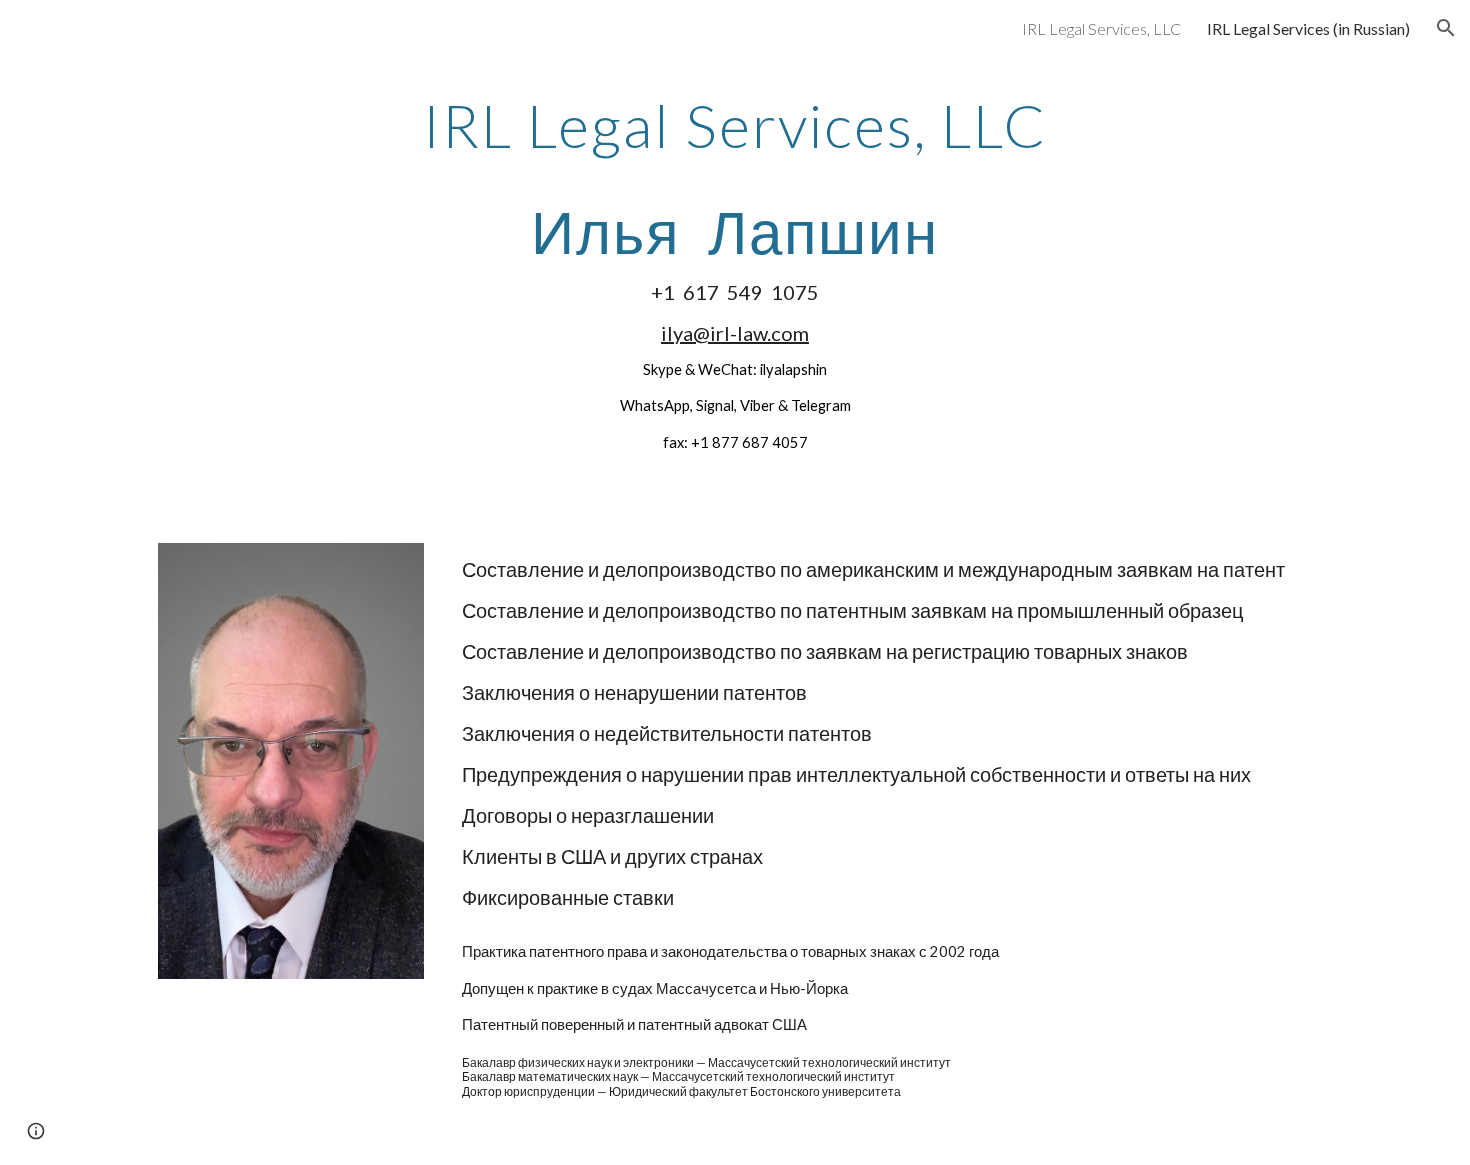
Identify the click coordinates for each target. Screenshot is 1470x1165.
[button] (1446, 28)
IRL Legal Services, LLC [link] (1101, 28)
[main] (735, 273)
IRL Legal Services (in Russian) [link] (1308, 28)
